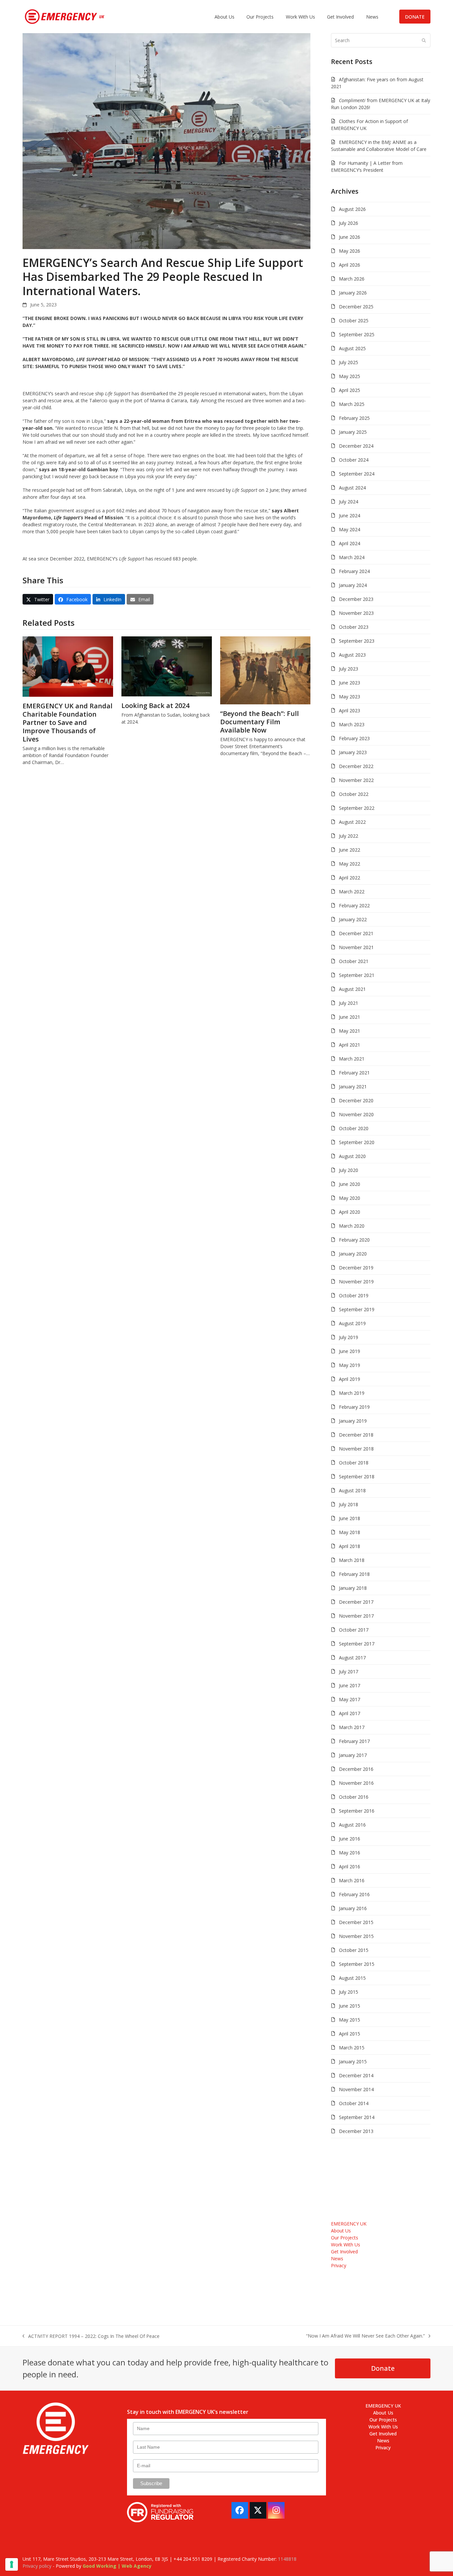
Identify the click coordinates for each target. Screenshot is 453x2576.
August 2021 (352, 989)
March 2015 (352, 2048)
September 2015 (357, 1964)
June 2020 (350, 1184)
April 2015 (350, 2034)
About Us (341, 2231)
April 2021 (350, 1045)
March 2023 (352, 724)
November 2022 (356, 780)
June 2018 (350, 1518)
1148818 (287, 2559)
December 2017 (356, 1602)
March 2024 (352, 557)
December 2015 (356, 1922)
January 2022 (353, 919)
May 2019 (350, 1365)
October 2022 (354, 794)
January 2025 (353, 432)
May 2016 (350, 1853)
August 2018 (352, 1490)
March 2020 (352, 1226)
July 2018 (349, 1504)
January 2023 (353, 752)
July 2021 (349, 1003)
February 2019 (354, 1407)
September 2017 (357, 1644)
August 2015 (352, 1978)
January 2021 (353, 1087)
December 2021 (356, 933)
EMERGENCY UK (349, 2224)
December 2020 (356, 1100)
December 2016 (356, 1769)
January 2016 (353, 1908)
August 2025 (352, 348)
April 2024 (350, 543)
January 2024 (353, 585)
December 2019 (356, 1268)
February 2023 (354, 738)
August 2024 (352, 488)
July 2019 (349, 1337)
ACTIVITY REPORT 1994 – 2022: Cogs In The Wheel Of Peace (91, 2336)
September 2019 (357, 1309)
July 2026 (349, 223)
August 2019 (352, 1323)
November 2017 (356, 1616)
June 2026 (350, 237)
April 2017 (350, 1713)
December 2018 (356, 1435)
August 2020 (352, 1156)
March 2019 (352, 1393)
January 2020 (353, 1254)
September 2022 (357, 808)
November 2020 (356, 1114)
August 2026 (352, 209)
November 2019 (356, 1282)
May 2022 (350, 864)
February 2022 (354, 905)
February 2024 (354, 571)
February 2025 (354, 418)
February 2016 (354, 1894)
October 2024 (354, 460)
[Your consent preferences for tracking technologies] (12, 2564)
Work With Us (346, 2245)
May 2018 (350, 1532)
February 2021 (354, 1073)
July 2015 (349, 1992)
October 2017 (354, 1630)
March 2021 (352, 1059)
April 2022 (350, 878)
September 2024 (357, 474)
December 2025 (356, 307)
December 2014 (356, 2075)
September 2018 (357, 1477)
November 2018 (356, 1449)
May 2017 (350, 1699)
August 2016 (352, 1825)
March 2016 (352, 1880)
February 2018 (354, 1574)
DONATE (415, 17)
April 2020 (350, 1212)
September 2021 (357, 975)
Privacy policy (37, 2566)
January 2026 (353, 293)
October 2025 (354, 321)
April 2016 (350, 1867)
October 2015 (354, 1950)
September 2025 (357, 334)
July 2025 (349, 362)
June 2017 (350, 1685)
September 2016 (357, 1811)
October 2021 (354, 961)
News (337, 2258)
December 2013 (356, 2131)
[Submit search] (424, 40)
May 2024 (350, 529)
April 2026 (350, 265)
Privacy (339, 2265)
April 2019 (350, 1379)
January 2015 (353, 2061)
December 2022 (356, 766)
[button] (38, 599)
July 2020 (349, 1170)
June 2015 (350, 2006)
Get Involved (344, 2252)
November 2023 (356, 613)
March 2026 (352, 279)
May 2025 (350, 376)
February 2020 (354, 1240)
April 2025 (350, 390)
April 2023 (350, 710)
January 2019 (353, 1421)
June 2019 (350, 1351)
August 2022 (352, 822)
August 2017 (352, 1658)
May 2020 (350, 1198)
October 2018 (354, 1463)
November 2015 (356, 1936)
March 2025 (352, 404)
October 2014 (354, 2103)
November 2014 (356, 2089)
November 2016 (356, 1783)
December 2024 (356, 446)
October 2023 (354, 627)
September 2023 (357, 641)
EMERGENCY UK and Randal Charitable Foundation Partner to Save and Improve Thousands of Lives (67, 722)
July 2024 (349, 502)
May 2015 (350, 2020)
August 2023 (352, 655)
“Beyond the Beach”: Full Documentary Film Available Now (259, 722)
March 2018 (352, 1560)
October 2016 (354, 1797)
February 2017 (354, 1741)
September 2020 (357, 1142)
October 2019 (354, 1295)
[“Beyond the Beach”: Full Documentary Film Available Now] (265, 670)
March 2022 (352, 892)
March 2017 (352, 1727)
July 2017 (349, 1672)
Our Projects (345, 2238)
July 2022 (349, 836)
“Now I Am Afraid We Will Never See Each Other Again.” (365, 2336)
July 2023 (349, 669)
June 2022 (350, 850)
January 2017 (353, 1755)
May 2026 (350, 251)
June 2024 (350, 515)
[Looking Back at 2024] (167, 666)
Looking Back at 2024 (155, 706)
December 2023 (356, 599)
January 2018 (353, 1588)
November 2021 (356, 947)
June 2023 (350, 683)
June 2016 (350, 1839)
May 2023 (350, 697)
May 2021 (350, 1031)
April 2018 (350, 1546)
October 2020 (354, 1128)
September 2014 (357, 2117)
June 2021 (350, 1017)
